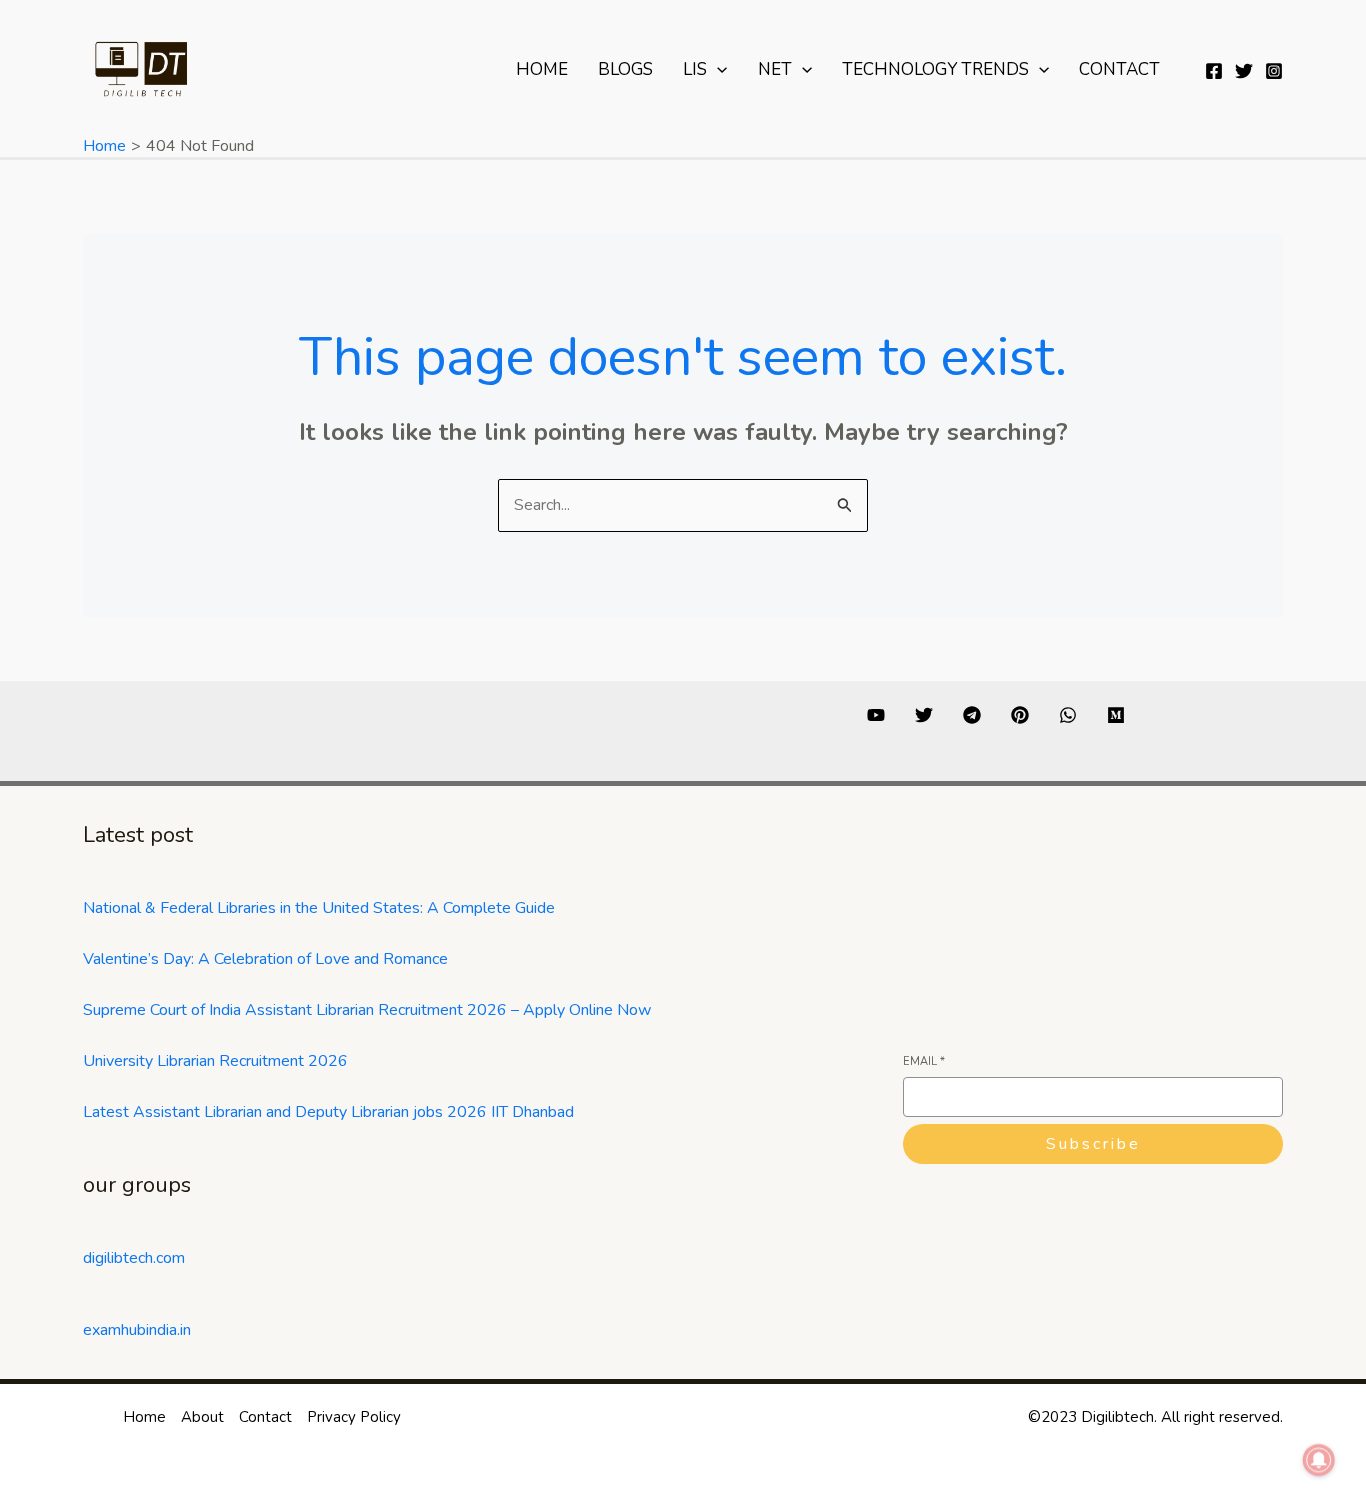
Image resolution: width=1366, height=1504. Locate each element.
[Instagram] (1274, 71)
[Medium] (1116, 715)
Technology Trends (935, 69)
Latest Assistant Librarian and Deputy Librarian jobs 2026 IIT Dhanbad (328, 1112)
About (202, 1417)
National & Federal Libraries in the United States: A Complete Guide (319, 908)
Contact (1119, 69)
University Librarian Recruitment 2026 (215, 1061)
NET (775, 69)
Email (924, 1061)
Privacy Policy (354, 1417)
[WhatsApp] (1068, 715)
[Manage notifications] (1319, 1460)
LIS (695, 69)
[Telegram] (972, 715)
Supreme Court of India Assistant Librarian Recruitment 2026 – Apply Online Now (367, 1010)
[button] (717, 70)
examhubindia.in (137, 1330)
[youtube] (876, 715)
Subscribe (1093, 1144)
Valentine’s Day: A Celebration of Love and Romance (265, 959)
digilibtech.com (134, 1258)
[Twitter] (1244, 71)
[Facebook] (1214, 71)
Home (542, 69)
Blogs (625, 69)
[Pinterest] (1020, 715)
